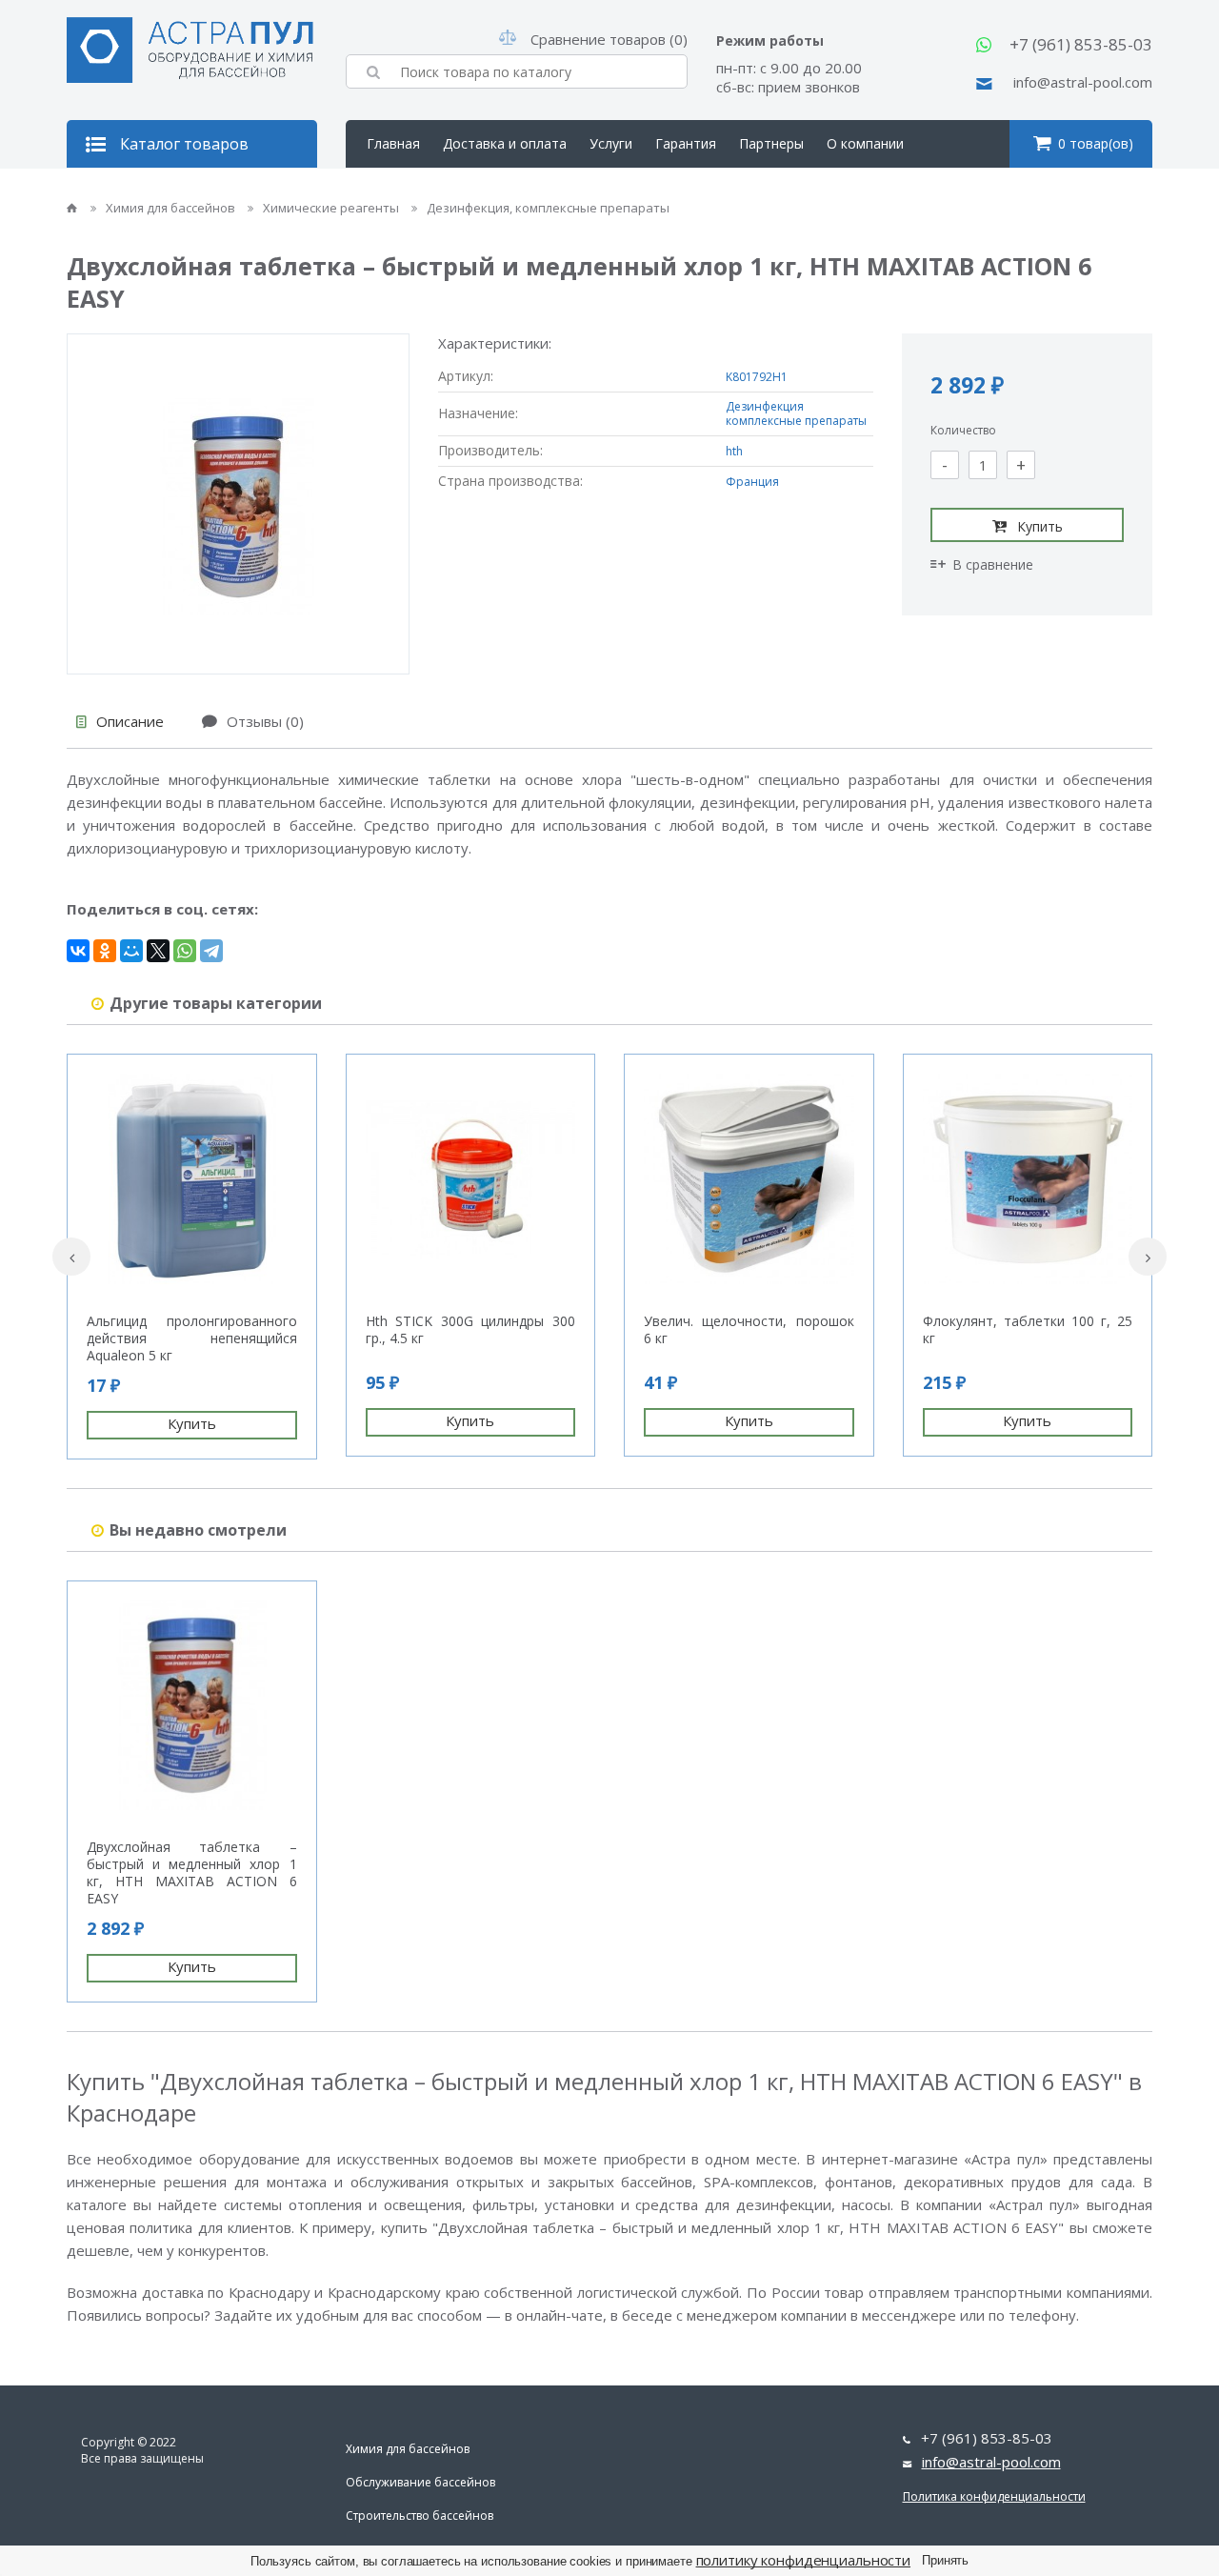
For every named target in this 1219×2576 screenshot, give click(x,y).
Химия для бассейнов (172, 208)
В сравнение (993, 564)
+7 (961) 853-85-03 (1081, 44)
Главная (393, 143)
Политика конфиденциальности (994, 2496)
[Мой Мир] (131, 951)
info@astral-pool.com (1083, 82)
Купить (1040, 526)
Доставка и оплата (505, 143)
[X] (158, 951)
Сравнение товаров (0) (609, 39)
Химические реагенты (332, 208)
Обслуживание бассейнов (420, 2482)
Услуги (611, 143)
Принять (945, 2560)
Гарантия (686, 143)
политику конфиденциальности (804, 2560)
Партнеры (771, 143)
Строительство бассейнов (420, 2516)
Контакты (399, 191)
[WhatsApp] (185, 951)
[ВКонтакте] (78, 951)
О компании (865, 143)
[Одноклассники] (105, 951)
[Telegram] (211, 951)
